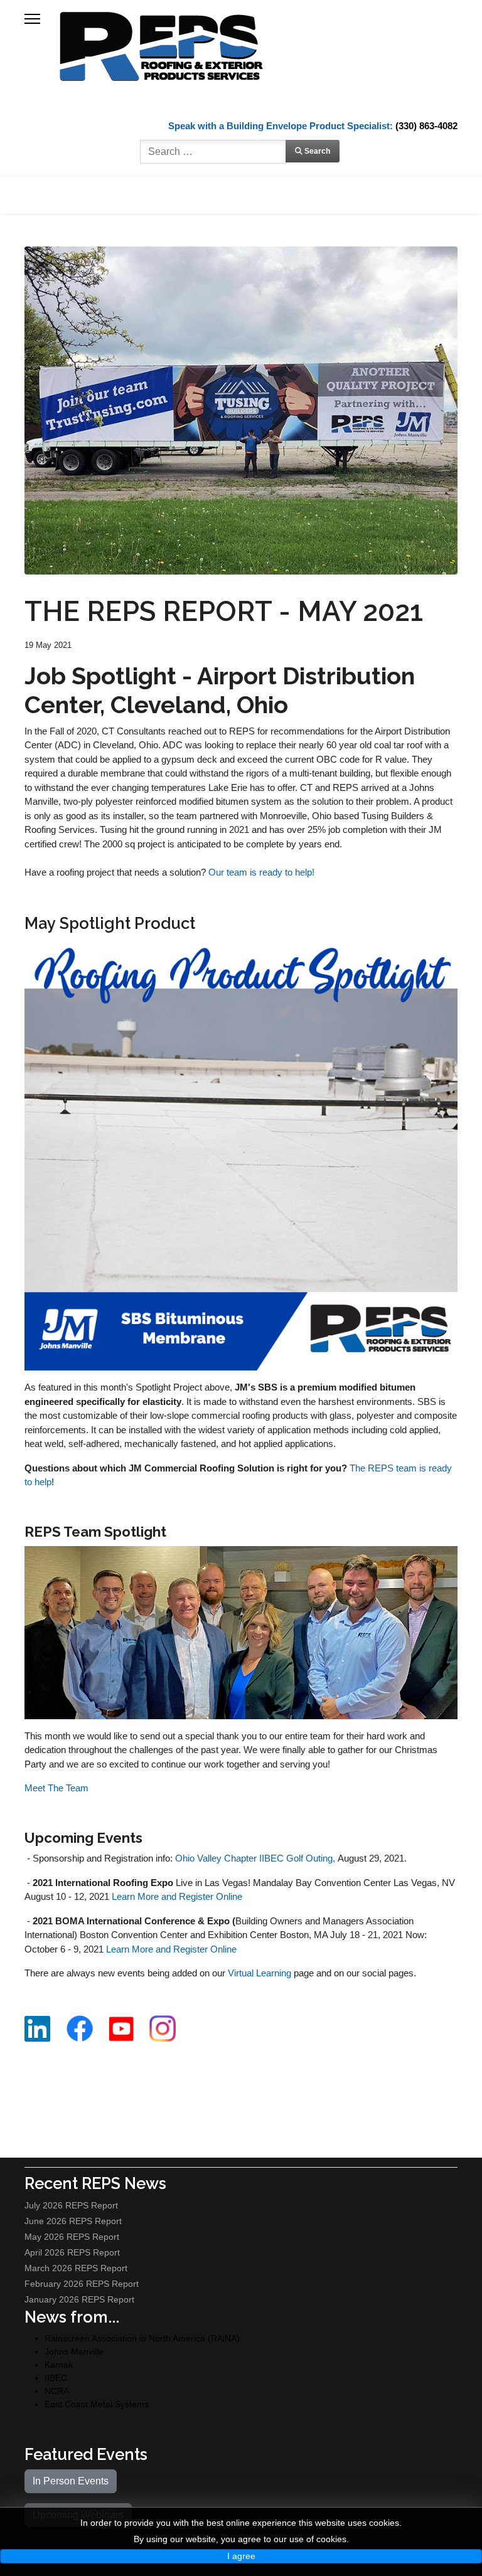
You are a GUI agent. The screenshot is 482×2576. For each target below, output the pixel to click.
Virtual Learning (260, 1973)
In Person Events (71, 2481)
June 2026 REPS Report (73, 2221)
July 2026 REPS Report (71, 2205)
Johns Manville (74, 2351)
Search (316, 151)
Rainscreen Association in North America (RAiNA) (142, 2338)
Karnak (59, 2365)
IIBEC (56, 2378)
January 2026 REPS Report (79, 2299)
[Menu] (32, 19)
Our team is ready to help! (261, 872)
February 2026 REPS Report (82, 2284)
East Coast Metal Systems (97, 2404)
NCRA (57, 2391)
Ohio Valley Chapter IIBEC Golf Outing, (255, 1858)
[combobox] (213, 152)
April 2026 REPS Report (72, 2252)
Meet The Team (56, 1788)
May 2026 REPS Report (72, 2237)
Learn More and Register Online (177, 1896)
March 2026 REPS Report (76, 2268)
